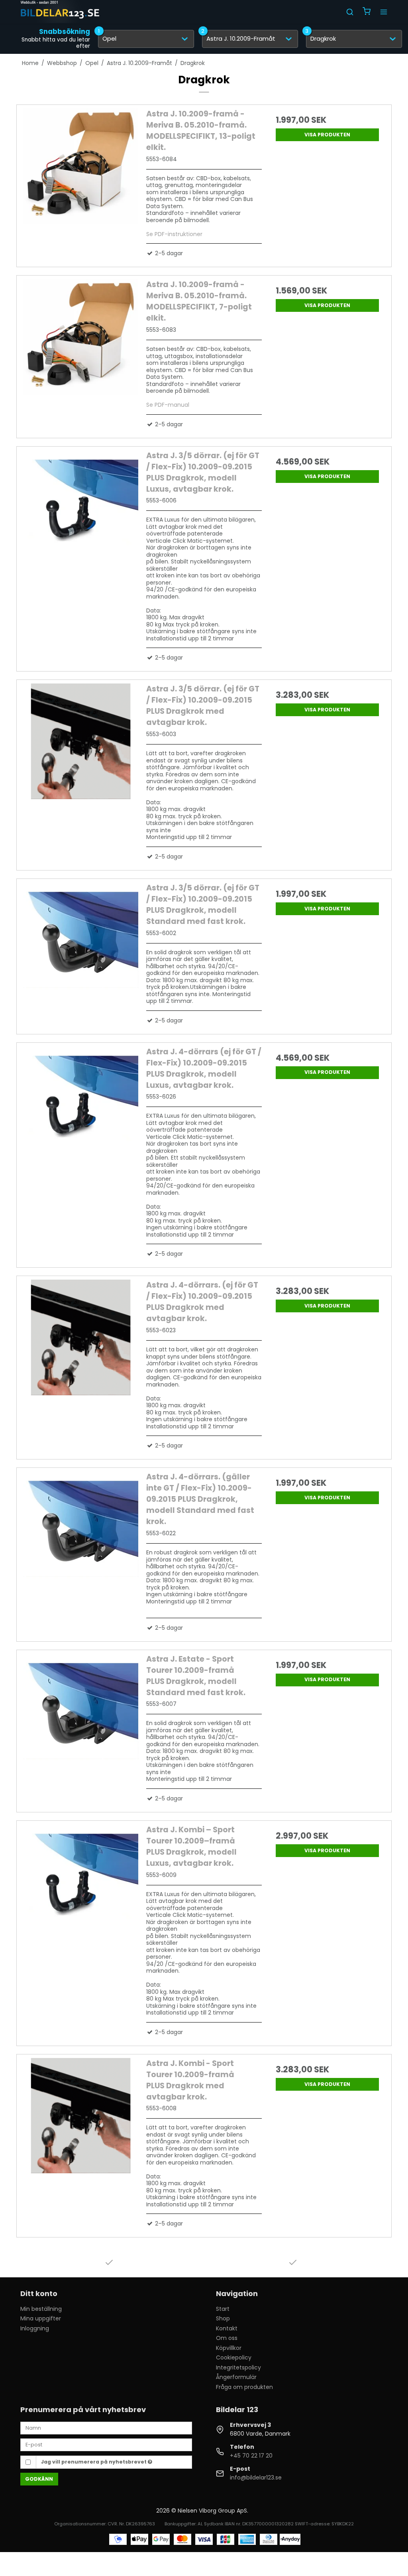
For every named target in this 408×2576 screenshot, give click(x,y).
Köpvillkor (229, 2348)
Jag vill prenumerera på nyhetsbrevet (94, 2462)
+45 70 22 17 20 (251, 2456)
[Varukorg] (367, 12)
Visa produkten (327, 135)
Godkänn (39, 2479)
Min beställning (41, 2309)
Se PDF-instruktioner (174, 234)
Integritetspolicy (238, 2367)
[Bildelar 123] (60, 12)
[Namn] (106, 2428)
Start (223, 2309)
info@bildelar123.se (256, 2478)
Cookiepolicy (234, 2357)
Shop (223, 2318)
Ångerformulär (236, 2377)
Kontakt (227, 2328)
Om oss (227, 2338)
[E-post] (106, 2444)
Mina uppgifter (41, 2318)
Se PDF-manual (168, 405)
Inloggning (35, 2328)
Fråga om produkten (244, 2387)
